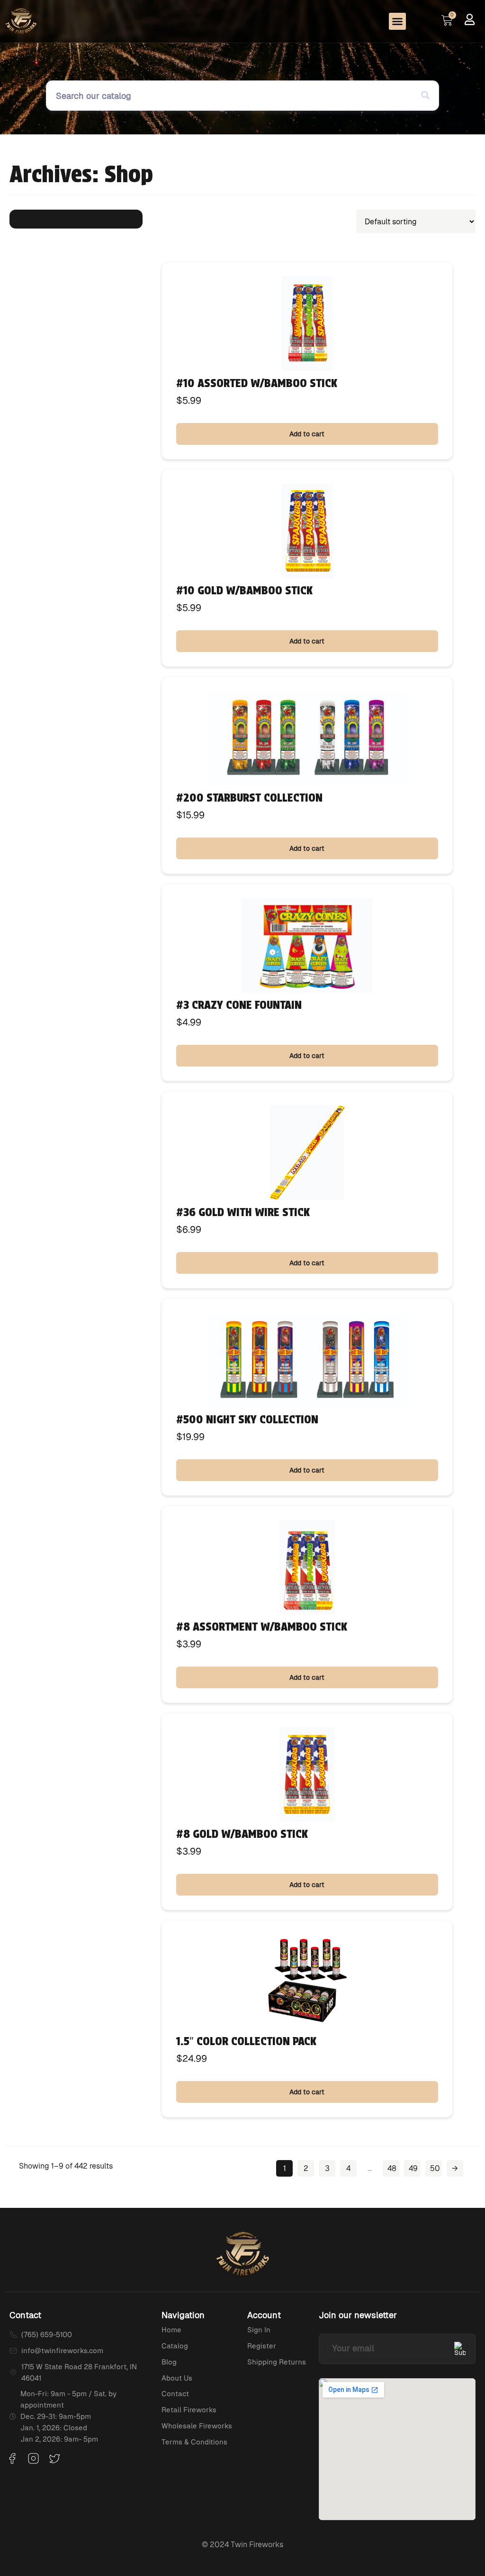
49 (413, 2168)
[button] (397, 21)
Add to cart (307, 434)
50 (435, 2168)
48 (392, 2168)
